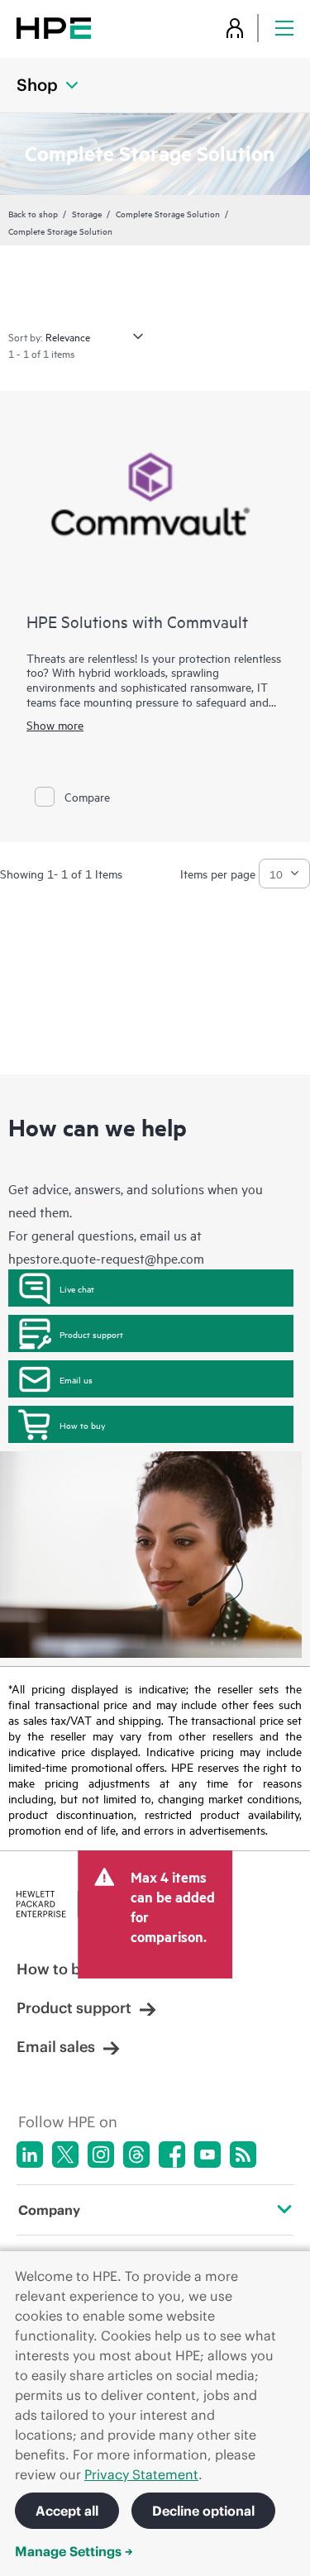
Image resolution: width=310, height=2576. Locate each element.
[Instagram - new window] (101, 2155)
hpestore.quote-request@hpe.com (106, 1258)
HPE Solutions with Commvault (137, 621)
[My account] (235, 28)
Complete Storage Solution (168, 213)
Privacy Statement (141, 2474)
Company (49, 2210)
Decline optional (203, 2511)
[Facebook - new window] (172, 2155)
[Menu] (284, 28)
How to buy (82, 1425)
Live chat (77, 1288)
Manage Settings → (74, 2551)
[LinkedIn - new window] (30, 2155)
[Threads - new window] (136, 2155)
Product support (91, 1334)
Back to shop (33, 213)
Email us (76, 1379)
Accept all (67, 2511)
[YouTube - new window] (207, 2155)
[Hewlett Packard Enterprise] (54, 28)
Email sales (56, 2047)
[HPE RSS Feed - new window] (243, 2155)
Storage (87, 213)
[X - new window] (65, 2155)
